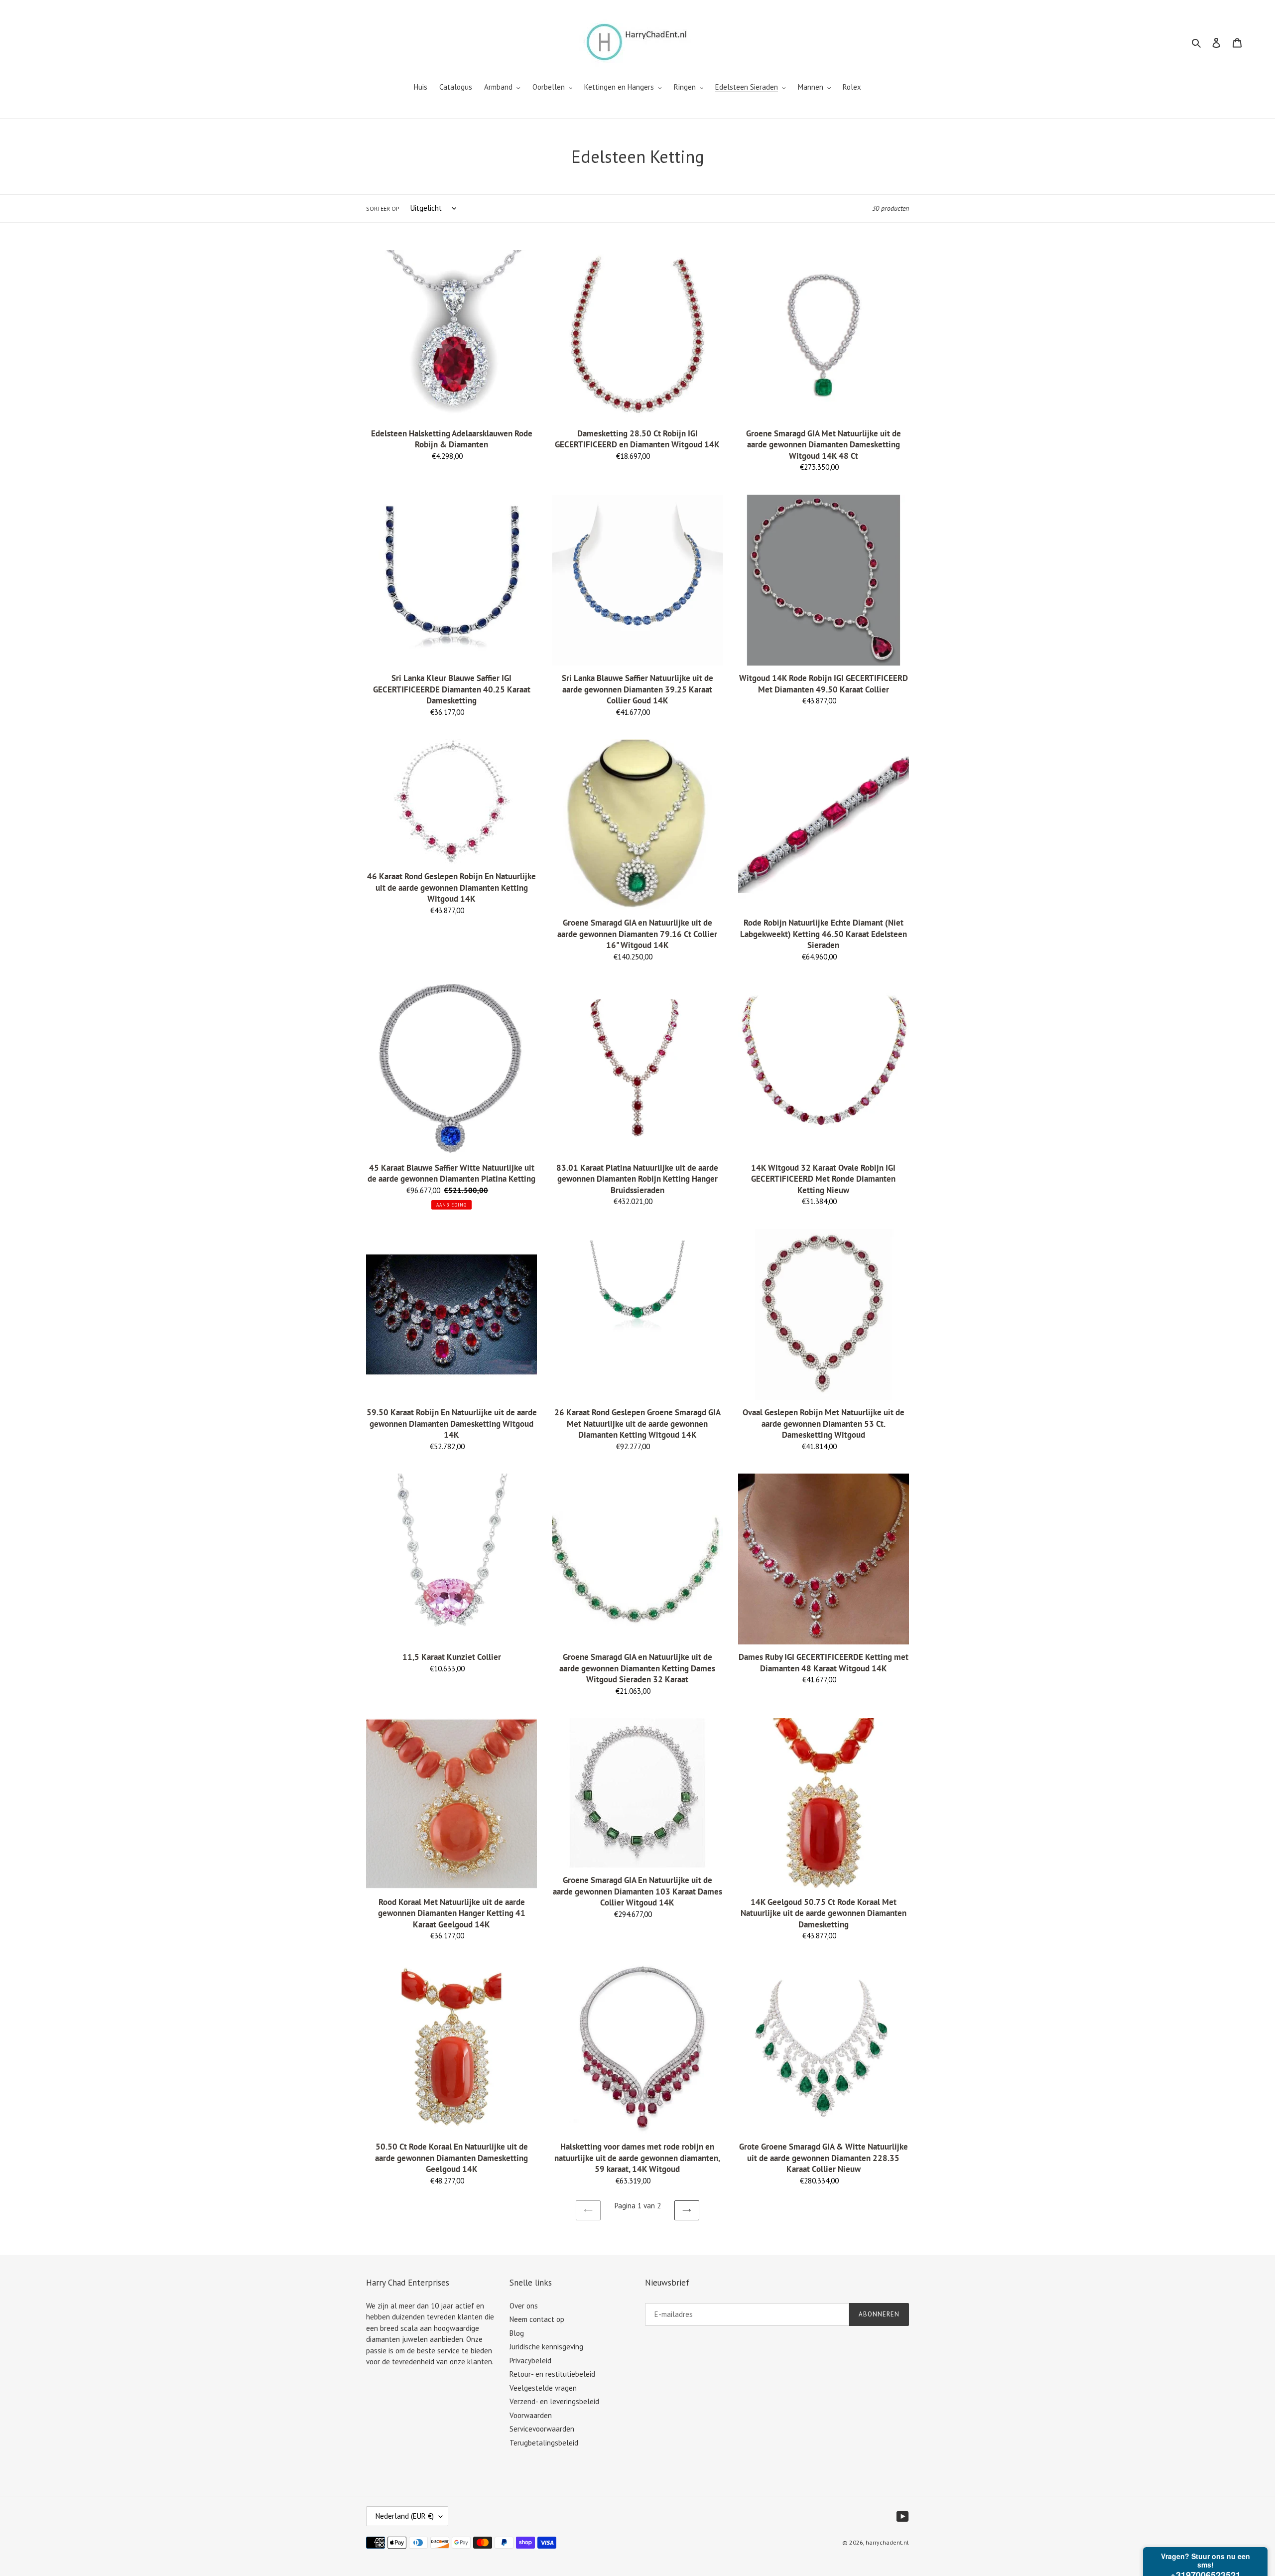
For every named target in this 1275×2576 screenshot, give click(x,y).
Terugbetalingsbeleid (544, 2443)
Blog (517, 2333)
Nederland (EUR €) (405, 2516)
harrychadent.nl (887, 2542)
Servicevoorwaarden (542, 2429)
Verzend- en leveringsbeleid (554, 2401)
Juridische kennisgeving (546, 2347)
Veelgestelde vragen (543, 2388)
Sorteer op (383, 208)
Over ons (524, 2306)
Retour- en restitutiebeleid (552, 2374)
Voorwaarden (531, 2415)
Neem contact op (537, 2319)
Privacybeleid (530, 2361)
